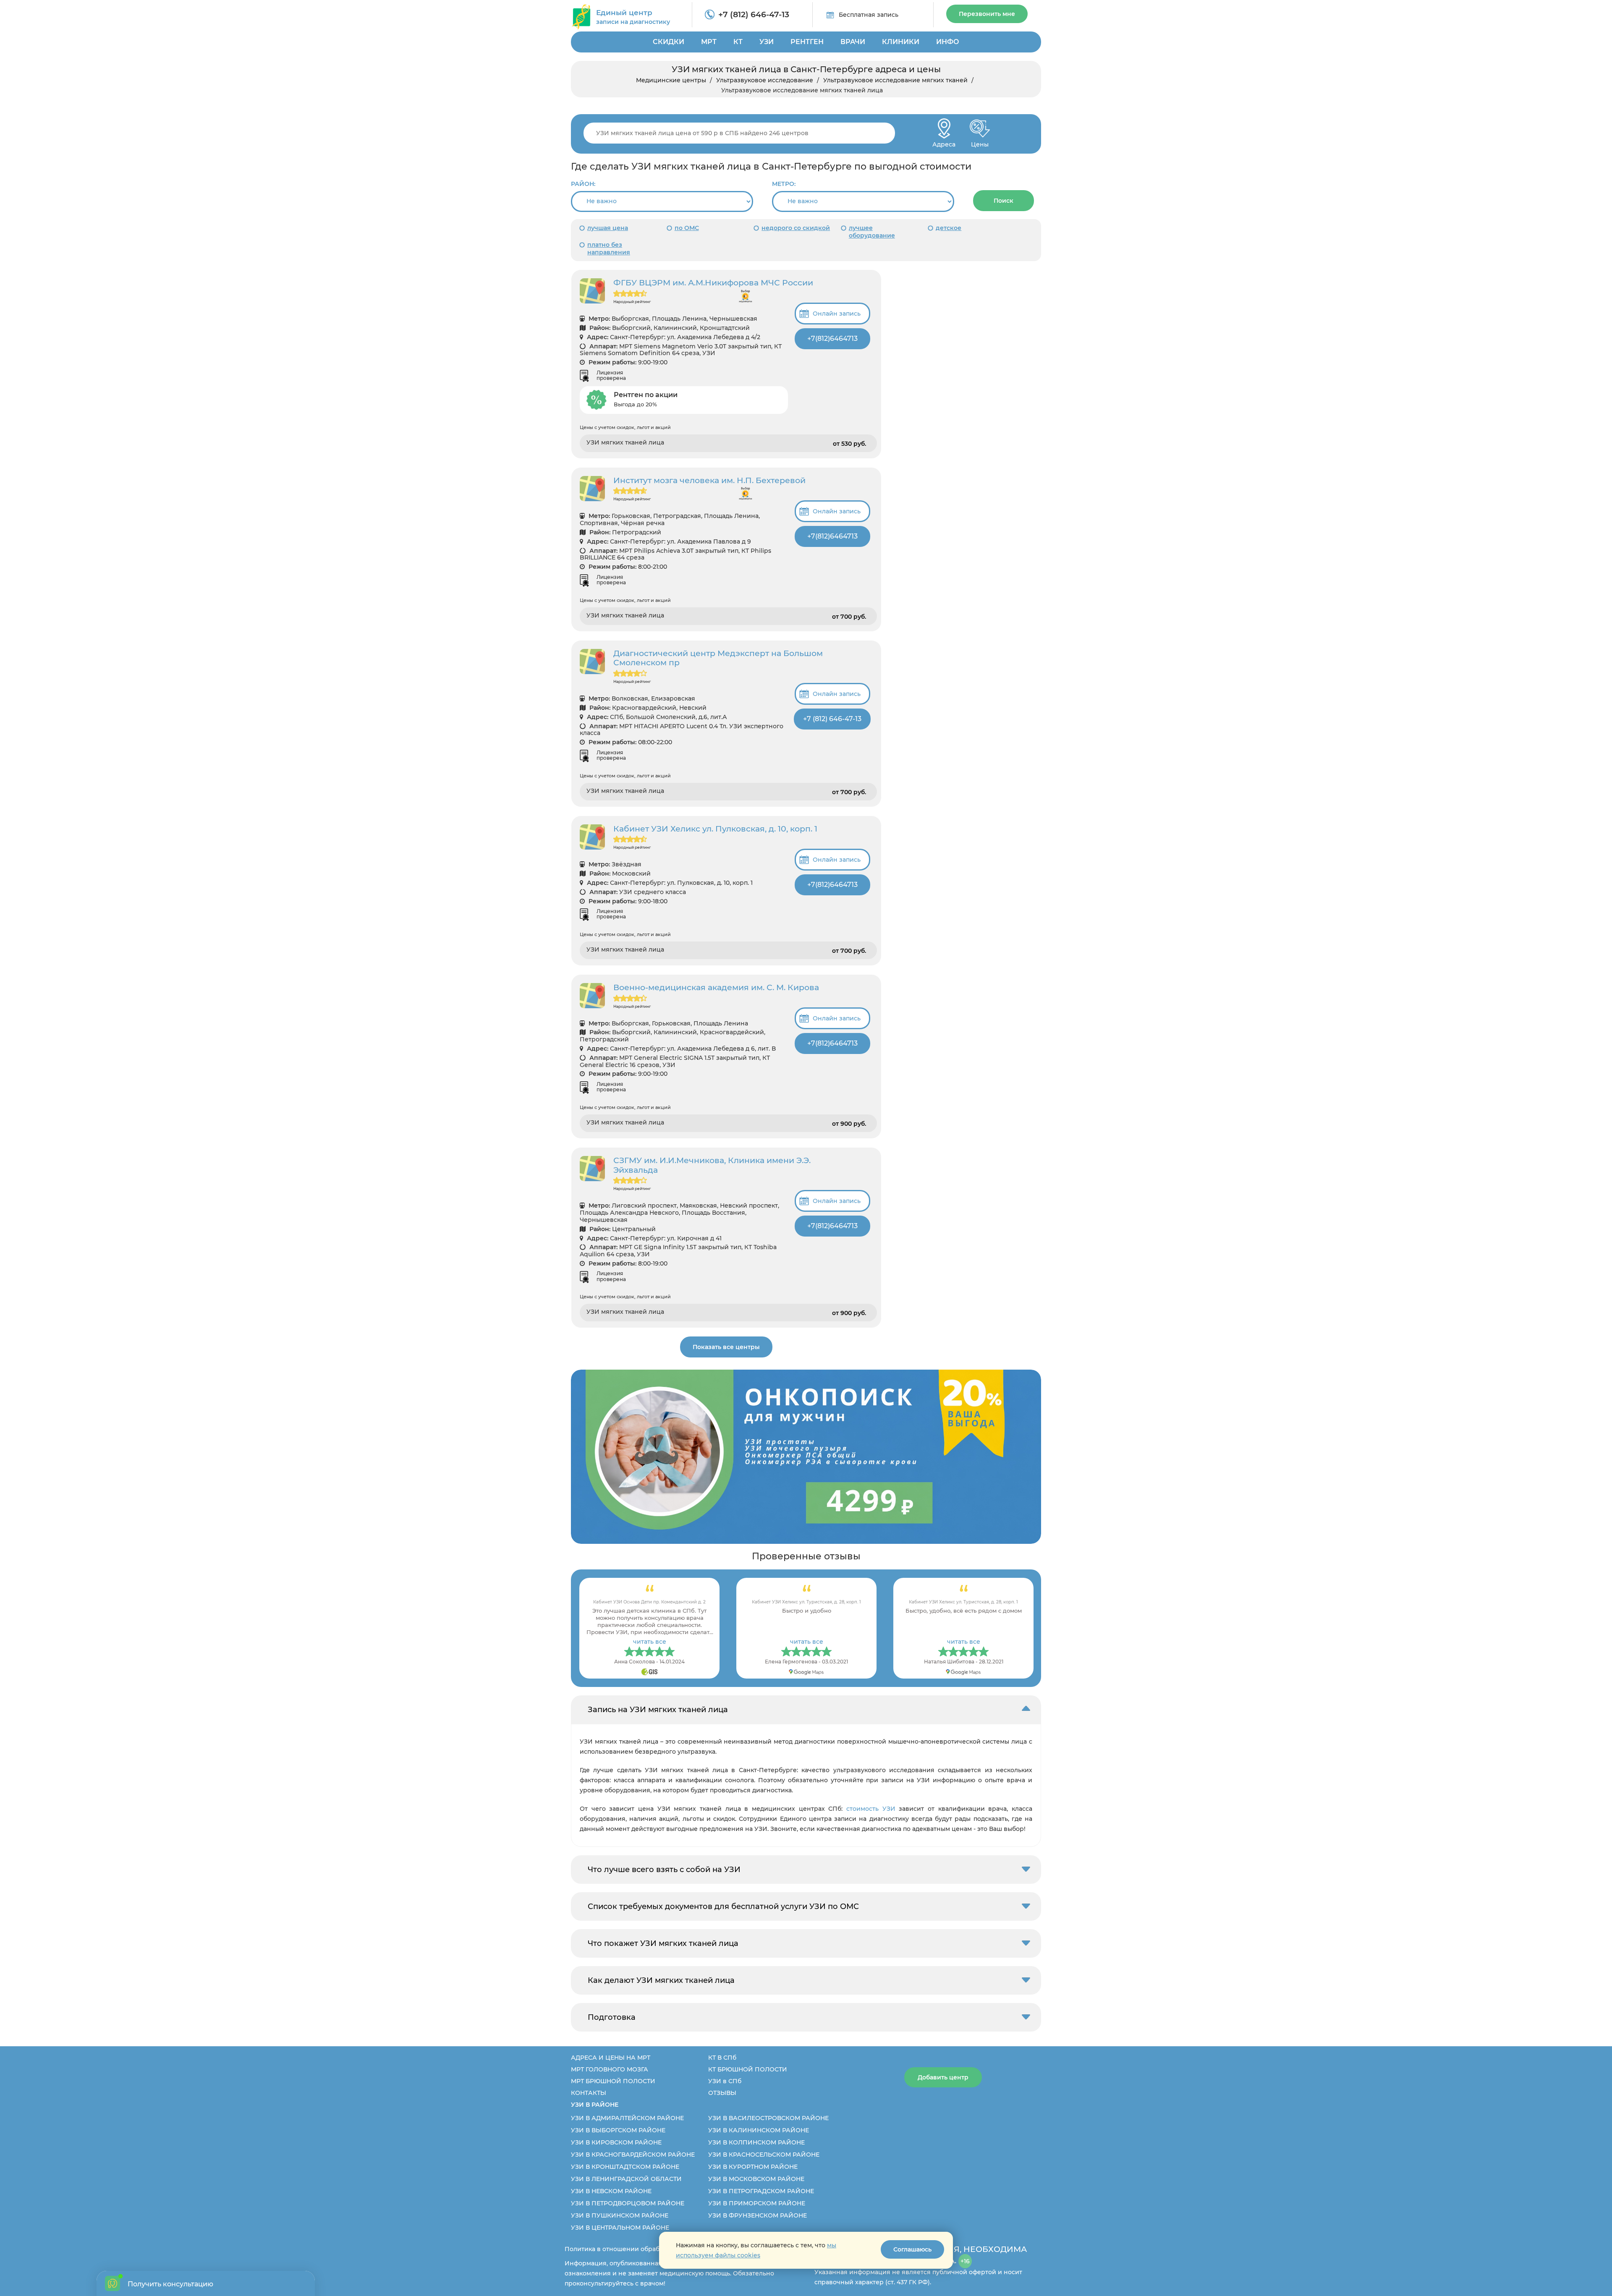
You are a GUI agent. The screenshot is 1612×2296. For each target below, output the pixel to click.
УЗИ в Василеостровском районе (768, 2118)
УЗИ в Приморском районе (757, 2203)
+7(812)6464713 (832, 339)
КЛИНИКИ (901, 42)
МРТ (709, 42)
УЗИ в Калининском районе (759, 2130)
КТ (738, 42)
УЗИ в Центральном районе (620, 2228)
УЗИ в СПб (725, 2081)
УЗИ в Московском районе (756, 2179)
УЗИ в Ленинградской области (626, 2179)
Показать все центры (726, 1347)
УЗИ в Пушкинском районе (620, 2215)
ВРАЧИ (853, 42)
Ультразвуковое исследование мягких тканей (895, 80)
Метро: (784, 184)
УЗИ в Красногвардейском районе (633, 2155)
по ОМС (687, 228)
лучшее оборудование (872, 232)
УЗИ (767, 42)
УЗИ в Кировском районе (616, 2142)
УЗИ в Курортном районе (753, 2167)
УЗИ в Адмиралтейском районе (627, 2118)
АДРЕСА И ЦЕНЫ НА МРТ (611, 2058)
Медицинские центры (671, 80)
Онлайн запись (837, 314)
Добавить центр (943, 2077)
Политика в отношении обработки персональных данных (656, 2249)
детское (949, 228)
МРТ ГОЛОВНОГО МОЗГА (610, 2069)
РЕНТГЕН (807, 42)
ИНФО (948, 42)
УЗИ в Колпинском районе (756, 2142)
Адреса (944, 142)
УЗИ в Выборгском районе (618, 2130)
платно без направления (609, 248)
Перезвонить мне (987, 14)
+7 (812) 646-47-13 (754, 14)
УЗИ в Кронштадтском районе (625, 2167)
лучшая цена (608, 228)
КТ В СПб (722, 2058)
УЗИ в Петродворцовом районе (628, 2203)
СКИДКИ (669, 42)
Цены (980, 142)
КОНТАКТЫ (589, 2093)
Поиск (1004, 201)
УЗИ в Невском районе (611, 2191)
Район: (583, 184)
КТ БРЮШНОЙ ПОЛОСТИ (748, 2069)
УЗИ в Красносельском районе (764, 2155)
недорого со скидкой (796, 228)
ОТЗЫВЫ (722, 2093)
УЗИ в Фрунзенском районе (758, 2215)
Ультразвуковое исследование (765, 80)
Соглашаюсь (912, 2249)
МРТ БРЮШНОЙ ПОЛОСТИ (613, 2081)
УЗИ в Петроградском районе (761, 2191)
